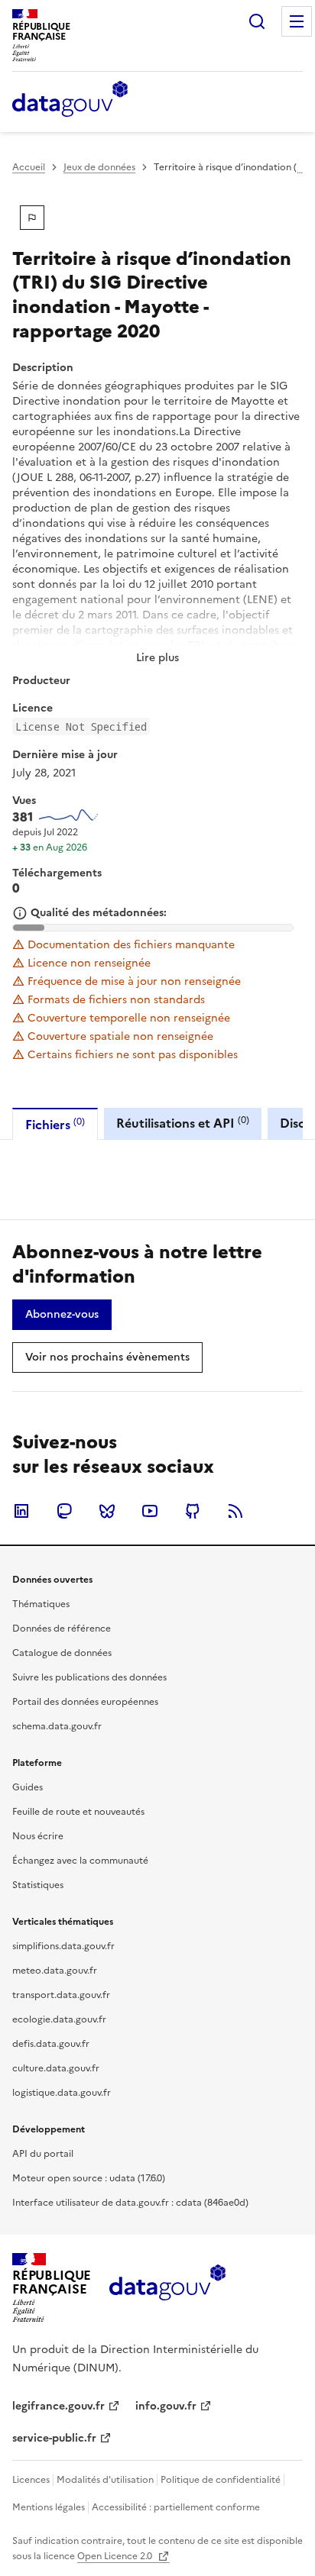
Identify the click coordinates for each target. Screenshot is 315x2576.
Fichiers (55, 1124)
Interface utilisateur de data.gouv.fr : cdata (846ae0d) (130, 2203)
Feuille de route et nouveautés (78, 1812)
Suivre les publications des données (89, 1677)
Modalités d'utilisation (105, 2480)
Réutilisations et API (183, 1123)
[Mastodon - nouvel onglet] (64, 1511)
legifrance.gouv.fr (58, 2406)
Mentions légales (49, 2507)
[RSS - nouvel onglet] (235, 1511)
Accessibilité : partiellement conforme (176, 2507)
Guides (28, 1787)
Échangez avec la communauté (80, 1861)
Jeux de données (99, 167)
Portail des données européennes (85, 1702)
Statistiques (38, 1885)
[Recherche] (257, 21)
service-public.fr (54, 2438)
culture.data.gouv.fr (56, 2068)
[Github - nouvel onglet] (193, 1511)
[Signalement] (32, 218)
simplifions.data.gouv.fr (63, 1946)
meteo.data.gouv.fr (55, 1971)
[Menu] (297, 21)
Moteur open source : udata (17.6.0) (89, 2178)
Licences (31, 2480)
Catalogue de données (62, 1653)
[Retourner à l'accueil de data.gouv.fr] (70, 100)
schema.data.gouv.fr (57, 1726)
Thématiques (41, 1604)
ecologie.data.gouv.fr (59, 2019)
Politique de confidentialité (221, 2480)
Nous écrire (38, 1836)
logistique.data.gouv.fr (62, 2093)
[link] (62, 1315)
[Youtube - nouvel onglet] (150, 1511)
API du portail (43, 2154)
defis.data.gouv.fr (51, 2044)
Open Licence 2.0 (116, 2556)
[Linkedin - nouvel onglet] (21, 1511)
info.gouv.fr (166, 2406)
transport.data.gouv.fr (61, 1995)
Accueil (29, 167)
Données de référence (62, 1629)
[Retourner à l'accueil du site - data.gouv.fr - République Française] (167, 2288)
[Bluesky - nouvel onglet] (107, 1511)
